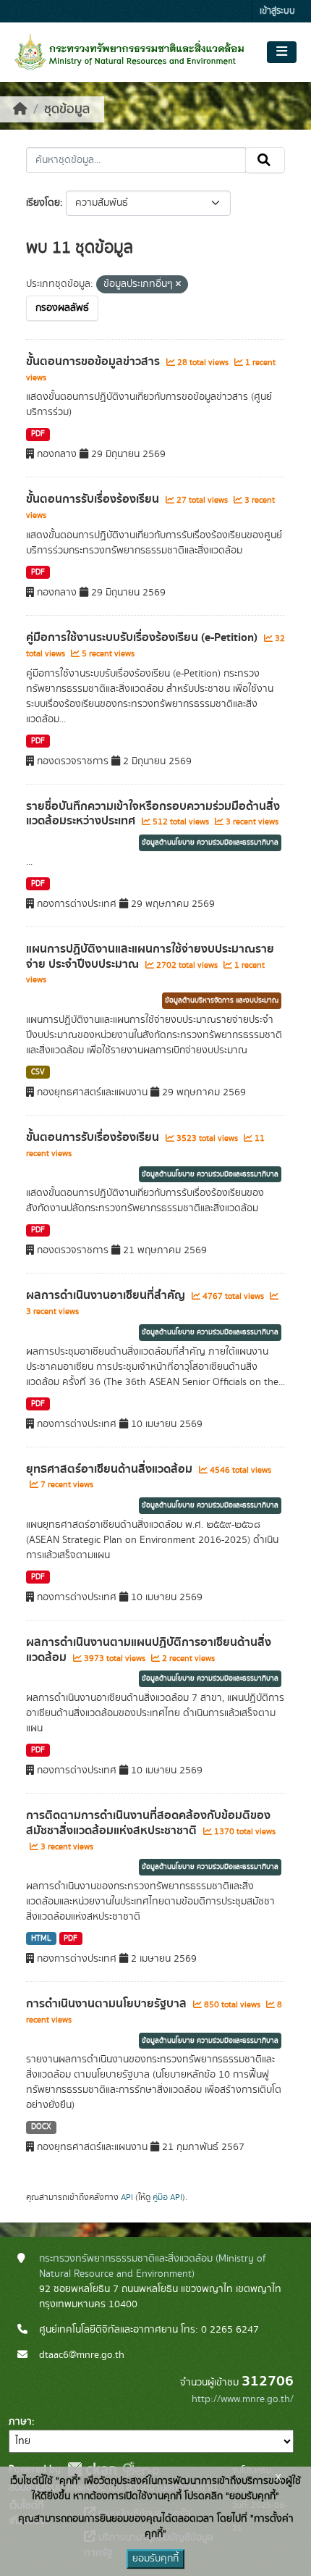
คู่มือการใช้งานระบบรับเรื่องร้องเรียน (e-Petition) (143, 637)
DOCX (41, 2127)
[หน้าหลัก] (20, 109)
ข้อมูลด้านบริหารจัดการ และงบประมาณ (222, 1000)
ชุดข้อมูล (67, 109)
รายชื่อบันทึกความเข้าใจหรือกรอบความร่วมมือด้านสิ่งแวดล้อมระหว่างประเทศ (153, 814)
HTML (41, 1939)
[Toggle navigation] (282, 52)
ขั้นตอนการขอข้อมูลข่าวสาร (94, 361)
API (127, 2197)
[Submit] (265, 160)
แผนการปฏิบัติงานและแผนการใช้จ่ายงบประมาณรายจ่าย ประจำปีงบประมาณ (150, 957)
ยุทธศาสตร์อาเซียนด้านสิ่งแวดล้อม (111, 1469)
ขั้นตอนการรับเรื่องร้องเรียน (94, 499)
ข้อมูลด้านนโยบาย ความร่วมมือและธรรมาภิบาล (210, 842)
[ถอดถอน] (178, 285)
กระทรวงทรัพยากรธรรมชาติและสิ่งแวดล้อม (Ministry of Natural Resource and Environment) (153, 2266)
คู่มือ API (167, 2197)
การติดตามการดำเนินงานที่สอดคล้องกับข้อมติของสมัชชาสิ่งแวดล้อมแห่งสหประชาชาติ (148, 1823)
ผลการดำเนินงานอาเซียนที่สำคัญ (107, 1295)
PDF (38, 434)
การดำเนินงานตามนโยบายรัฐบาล (108, 2004)
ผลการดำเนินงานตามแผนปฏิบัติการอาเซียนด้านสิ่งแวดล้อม (149, 1650)
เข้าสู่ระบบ (277, 11)
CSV (38, 1072)
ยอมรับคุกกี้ (155, 2559)
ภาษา (20, 2422)
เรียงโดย (43, 203)
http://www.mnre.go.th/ (243, 2399)
